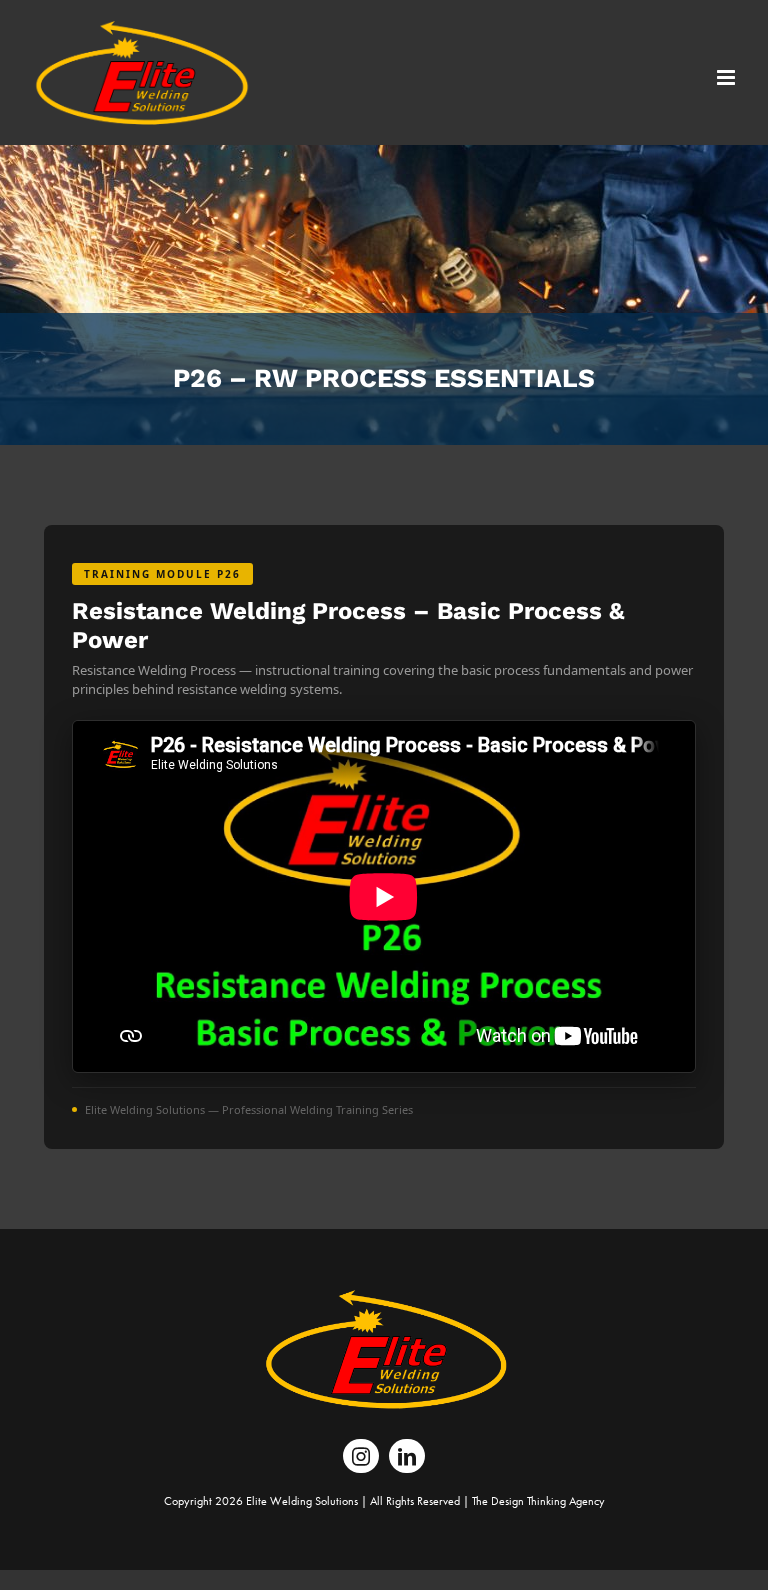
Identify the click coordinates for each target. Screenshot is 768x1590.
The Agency (538, 1501)
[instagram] (361, 1456)
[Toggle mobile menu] (727, 77)
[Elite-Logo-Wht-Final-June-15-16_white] (384, 1299)
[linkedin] (407, 1456)
